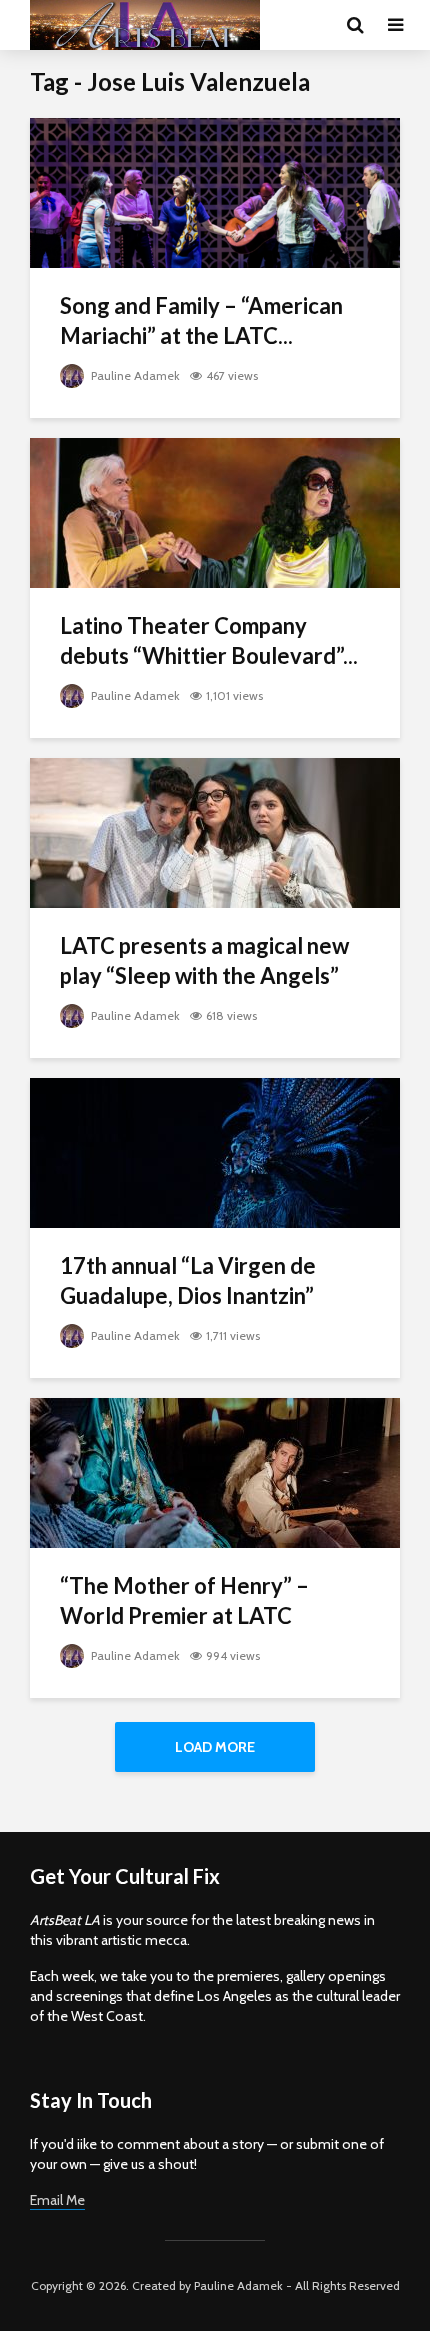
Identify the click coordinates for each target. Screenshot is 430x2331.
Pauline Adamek (134, 375)
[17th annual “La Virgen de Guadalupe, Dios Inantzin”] (215, 1151)
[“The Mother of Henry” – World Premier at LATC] (215, 1471)
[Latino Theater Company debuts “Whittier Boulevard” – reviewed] (215, 511)
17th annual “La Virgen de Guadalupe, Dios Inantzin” (188, 1280)
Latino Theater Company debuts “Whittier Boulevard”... (209, 640)
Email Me (57, 2200)
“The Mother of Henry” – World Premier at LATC (184, 1600)
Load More (215, 1747)
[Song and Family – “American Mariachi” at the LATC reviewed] (215, 191)
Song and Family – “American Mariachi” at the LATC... (201, 320)
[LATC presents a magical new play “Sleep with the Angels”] (215, 831)
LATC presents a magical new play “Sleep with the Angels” (204, 960)
